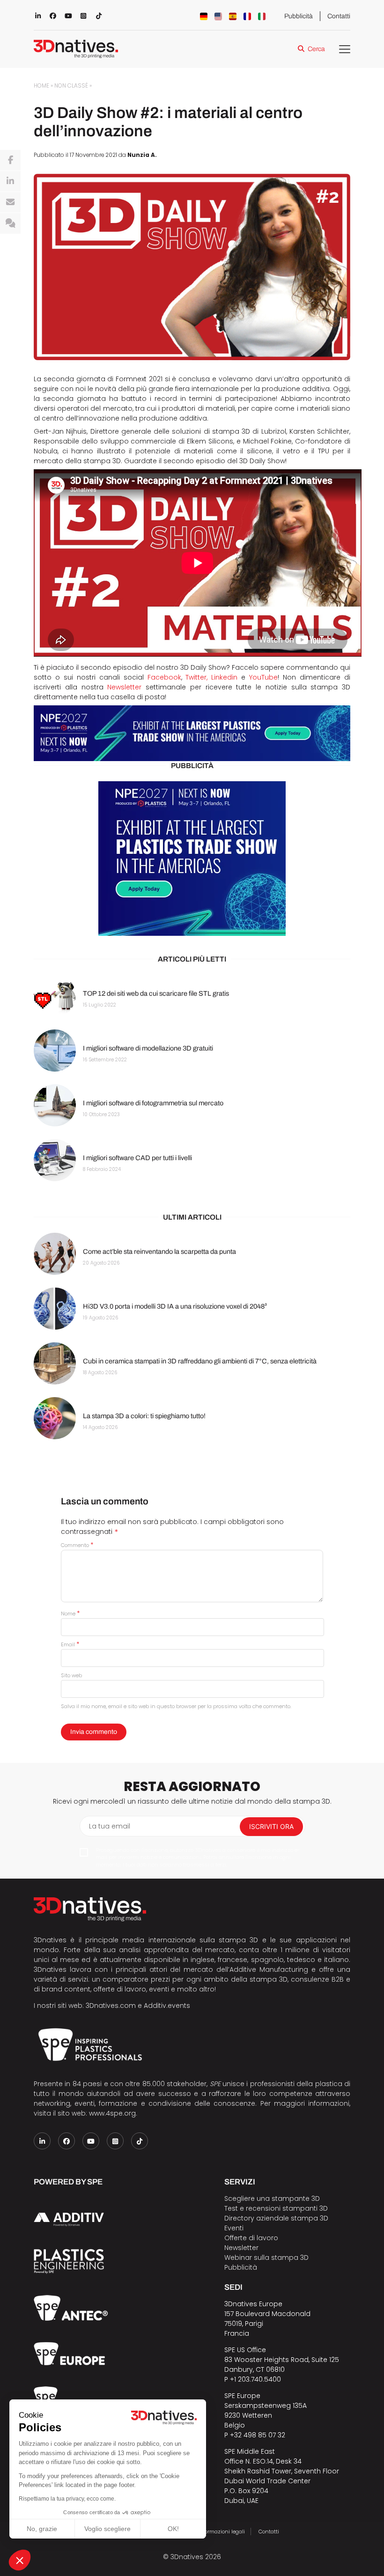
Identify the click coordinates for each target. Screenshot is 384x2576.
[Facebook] (10, 160)
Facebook (164, 677)
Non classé (71, 86)
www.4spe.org (112, 2113)
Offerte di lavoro (251, 2238)
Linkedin (224, 677)
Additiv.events (167, 2006)
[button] (20, 2560)
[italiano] (262, 16)
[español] (233, 16)
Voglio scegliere (107, 2529)
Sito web (71, 1675)
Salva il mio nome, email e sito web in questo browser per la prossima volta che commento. (176, 1706)
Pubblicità (299, 16)
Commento (77, 1545)
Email (70, 1644)
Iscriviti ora (271, 1826)
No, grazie (42, 2529)
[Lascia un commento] (10, 223)
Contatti (339, 16)
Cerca (316, 49)
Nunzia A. (142, 155)
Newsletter (124, 687)
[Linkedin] (10, 181)
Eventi (234, 2228)
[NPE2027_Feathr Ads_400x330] (192, 859)
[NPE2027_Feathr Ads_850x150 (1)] (192, 733)
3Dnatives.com (111, 2006)
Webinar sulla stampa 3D (267, 2258)
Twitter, (196, 677)
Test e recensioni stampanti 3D (276, 2208)
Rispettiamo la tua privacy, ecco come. (67, 2499)
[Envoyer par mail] (10, 202)
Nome (70, 1614)
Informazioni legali (221, 2532)
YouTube (263, 677)
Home (41, 86)
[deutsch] (204, 16)
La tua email (110, 1826)
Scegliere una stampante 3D (272, 2198)
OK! (173, 2529)
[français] (247, 16)
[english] (218, 16)
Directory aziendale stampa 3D (276, 2218)
